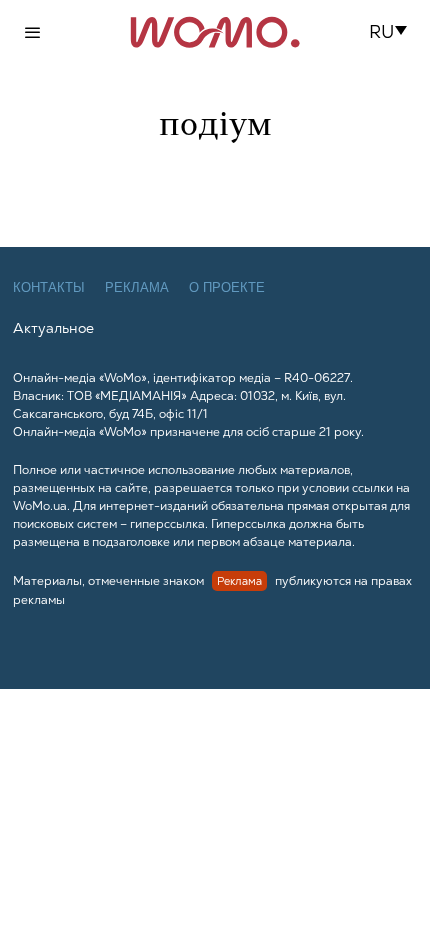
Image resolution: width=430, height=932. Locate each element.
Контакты (49, 287)
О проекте (227, 287)
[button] (394, 32)
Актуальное (53, 328)
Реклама (137, 287)
